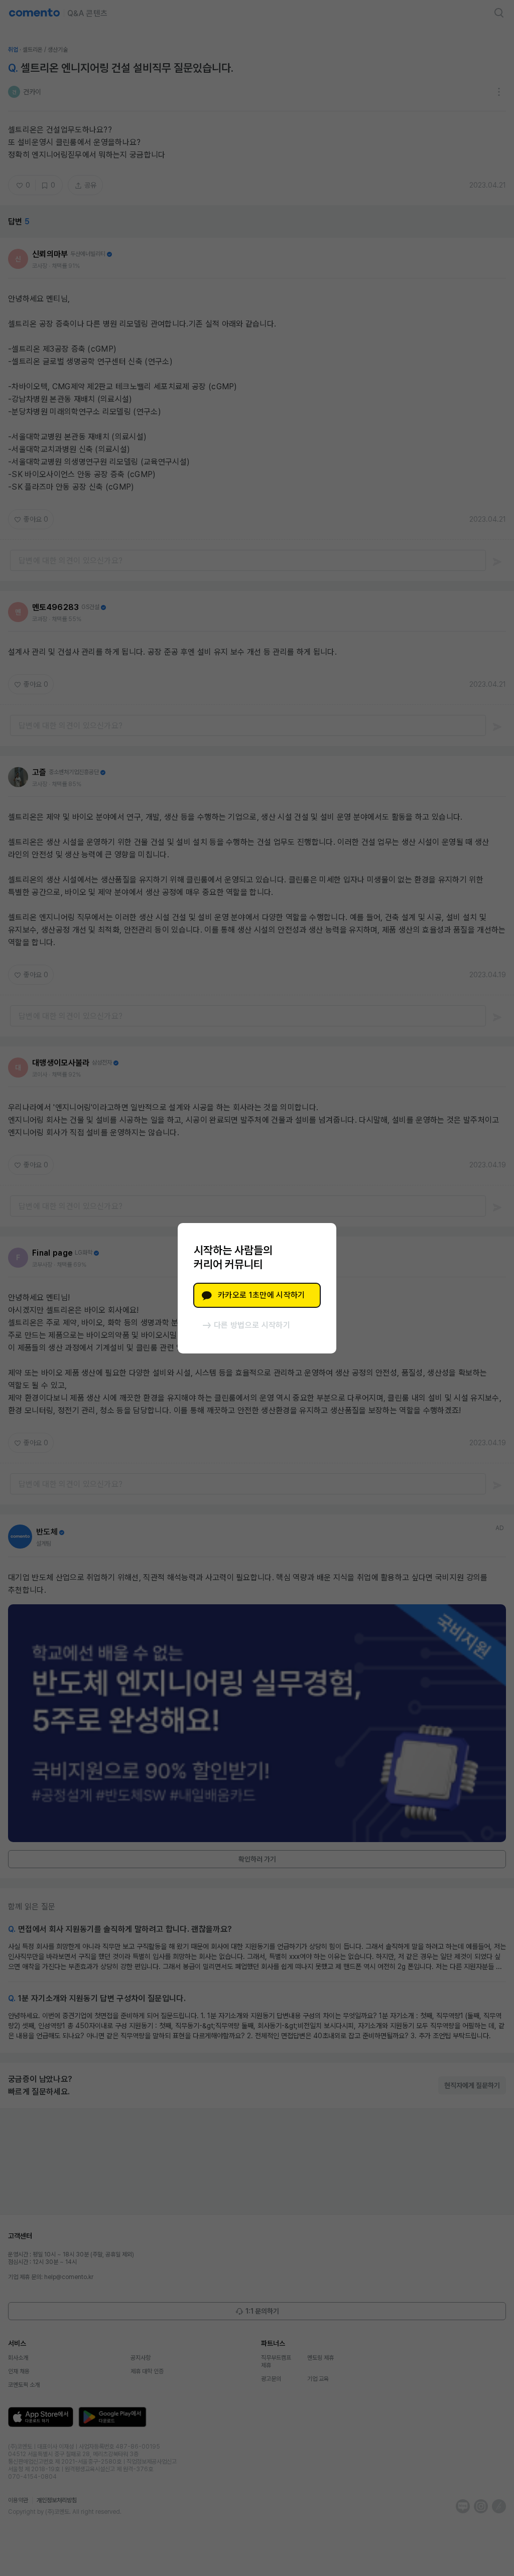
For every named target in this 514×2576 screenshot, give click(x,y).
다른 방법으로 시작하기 (252, 1325)
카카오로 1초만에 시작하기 (261, 1295)
